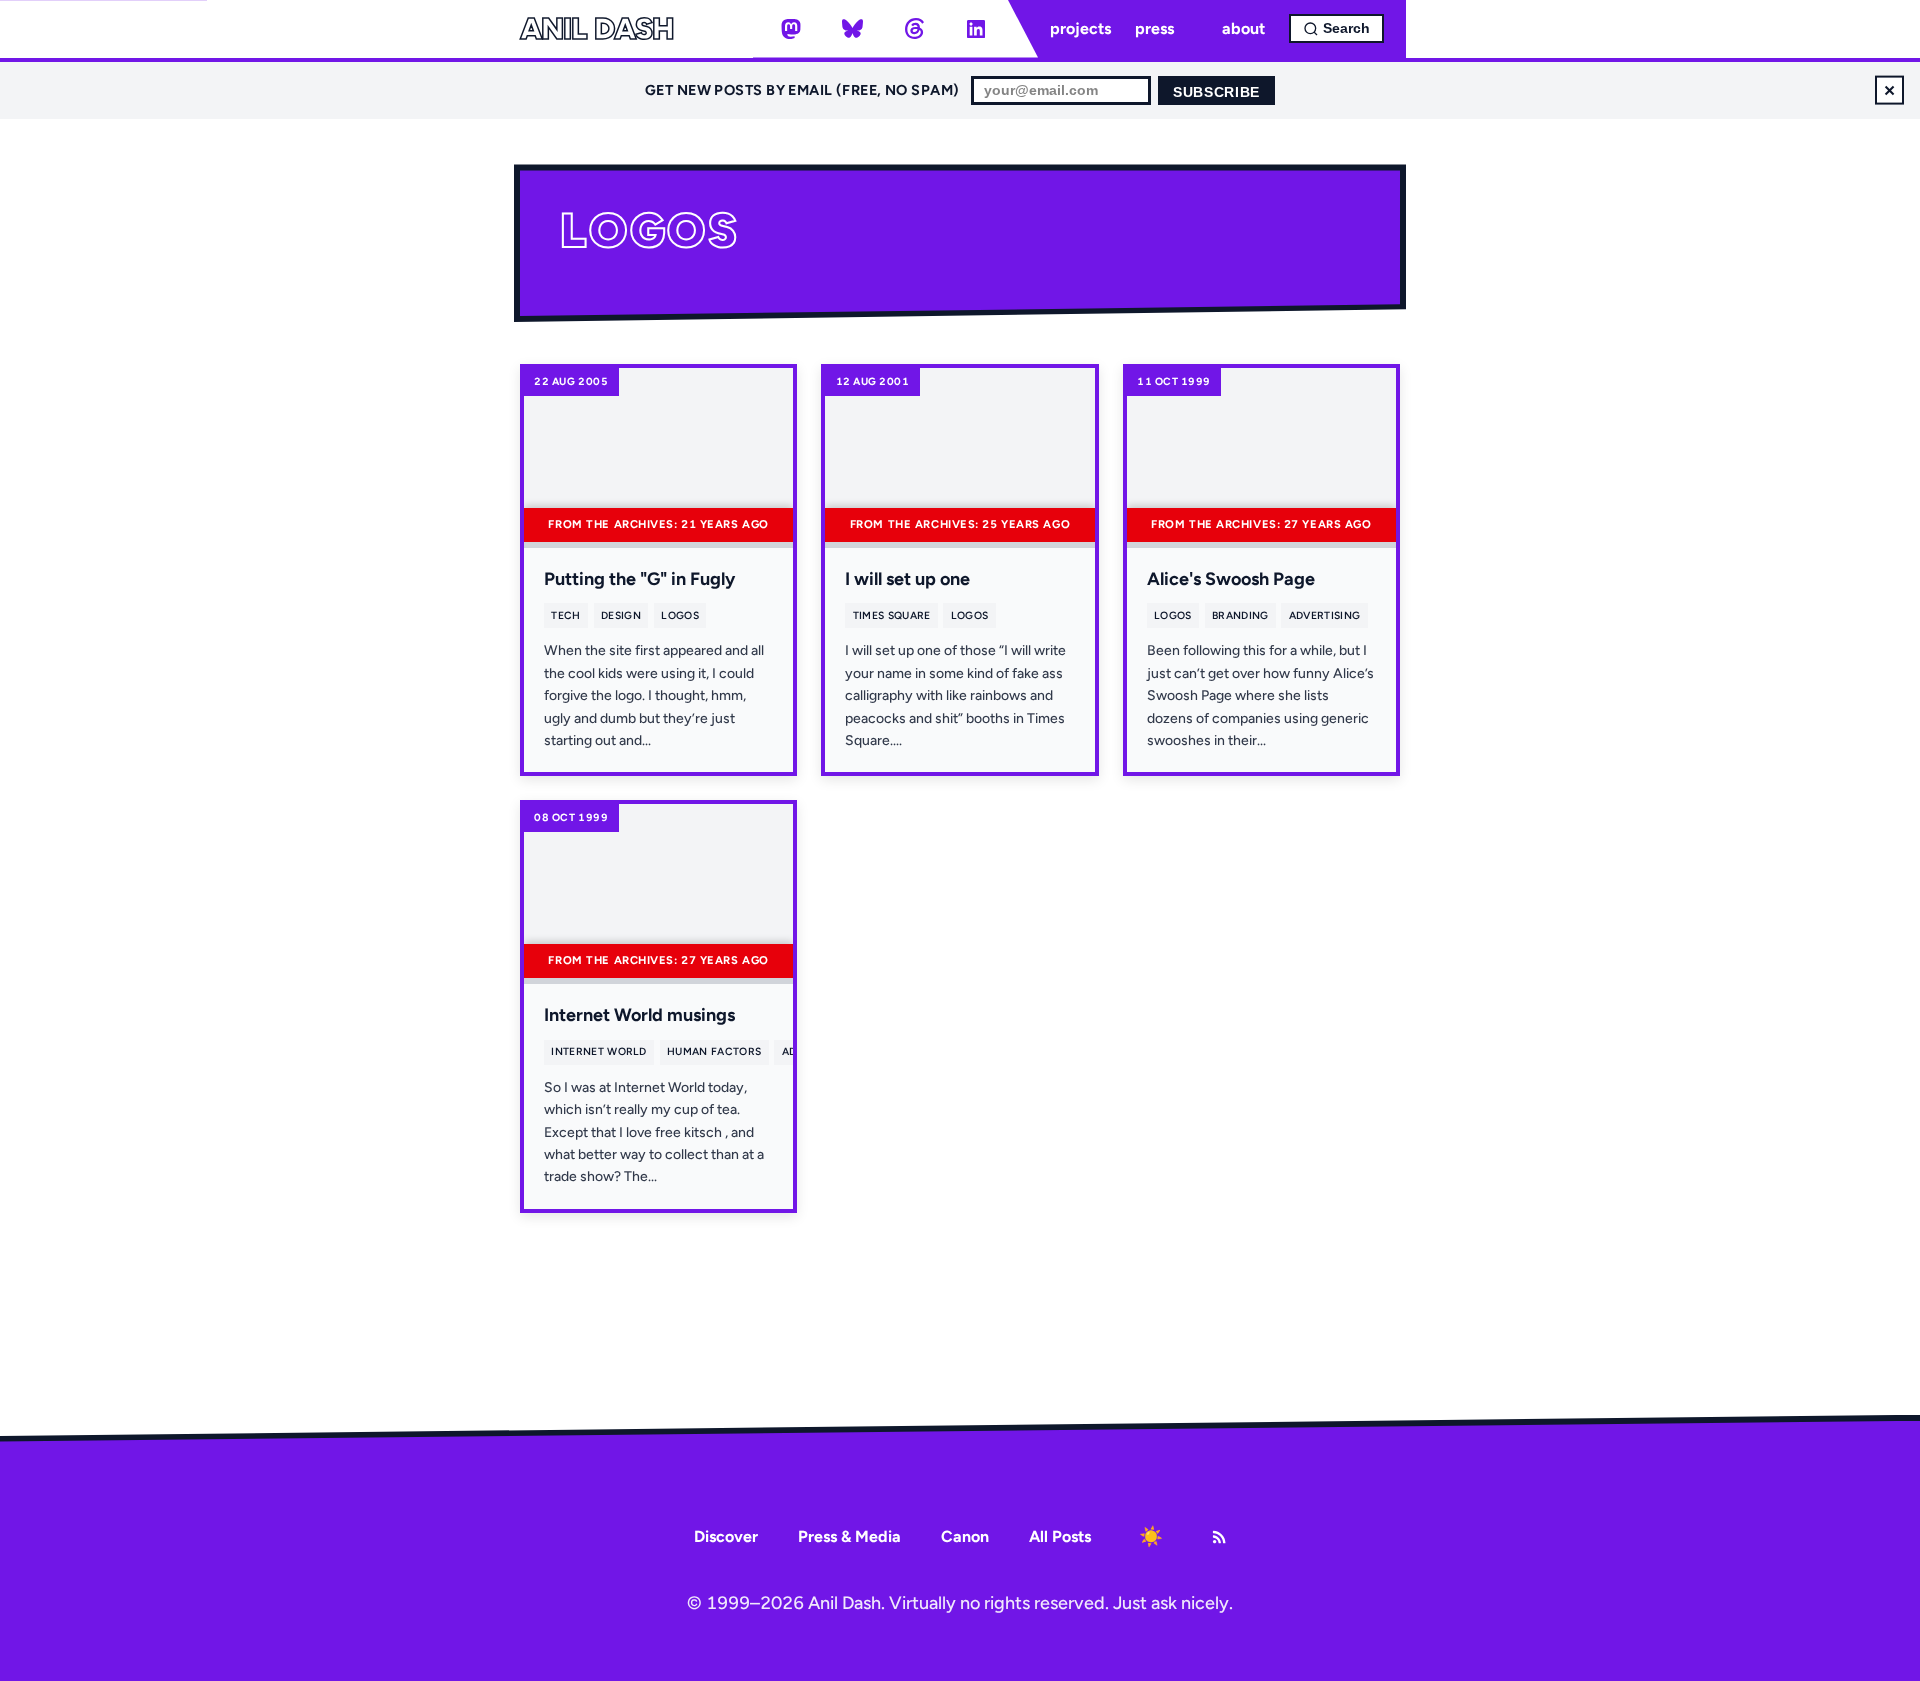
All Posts (1060, 1536)
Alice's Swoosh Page (1231, 579)
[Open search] (1336, 28)
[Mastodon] (791, 29)
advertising (1324, 615)
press (1154, 28)
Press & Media (849, 1536)
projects (1080, 28)
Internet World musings (639, 1015)
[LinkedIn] (976, 29)
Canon (965, 1536)
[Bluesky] (853, 29)
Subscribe (1216, 92)
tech (565, 615)
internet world (598, 1051)
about (1243, 28)
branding (1240, 615)
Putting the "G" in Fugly (639, 579)
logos (680, 615)
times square (892, 615)
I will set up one (907, 579)
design (621, 615)
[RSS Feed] (1219, 1537)
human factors (714, 1051)
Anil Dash (596, 29)
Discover (726, 1536)
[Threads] (914, 29)
